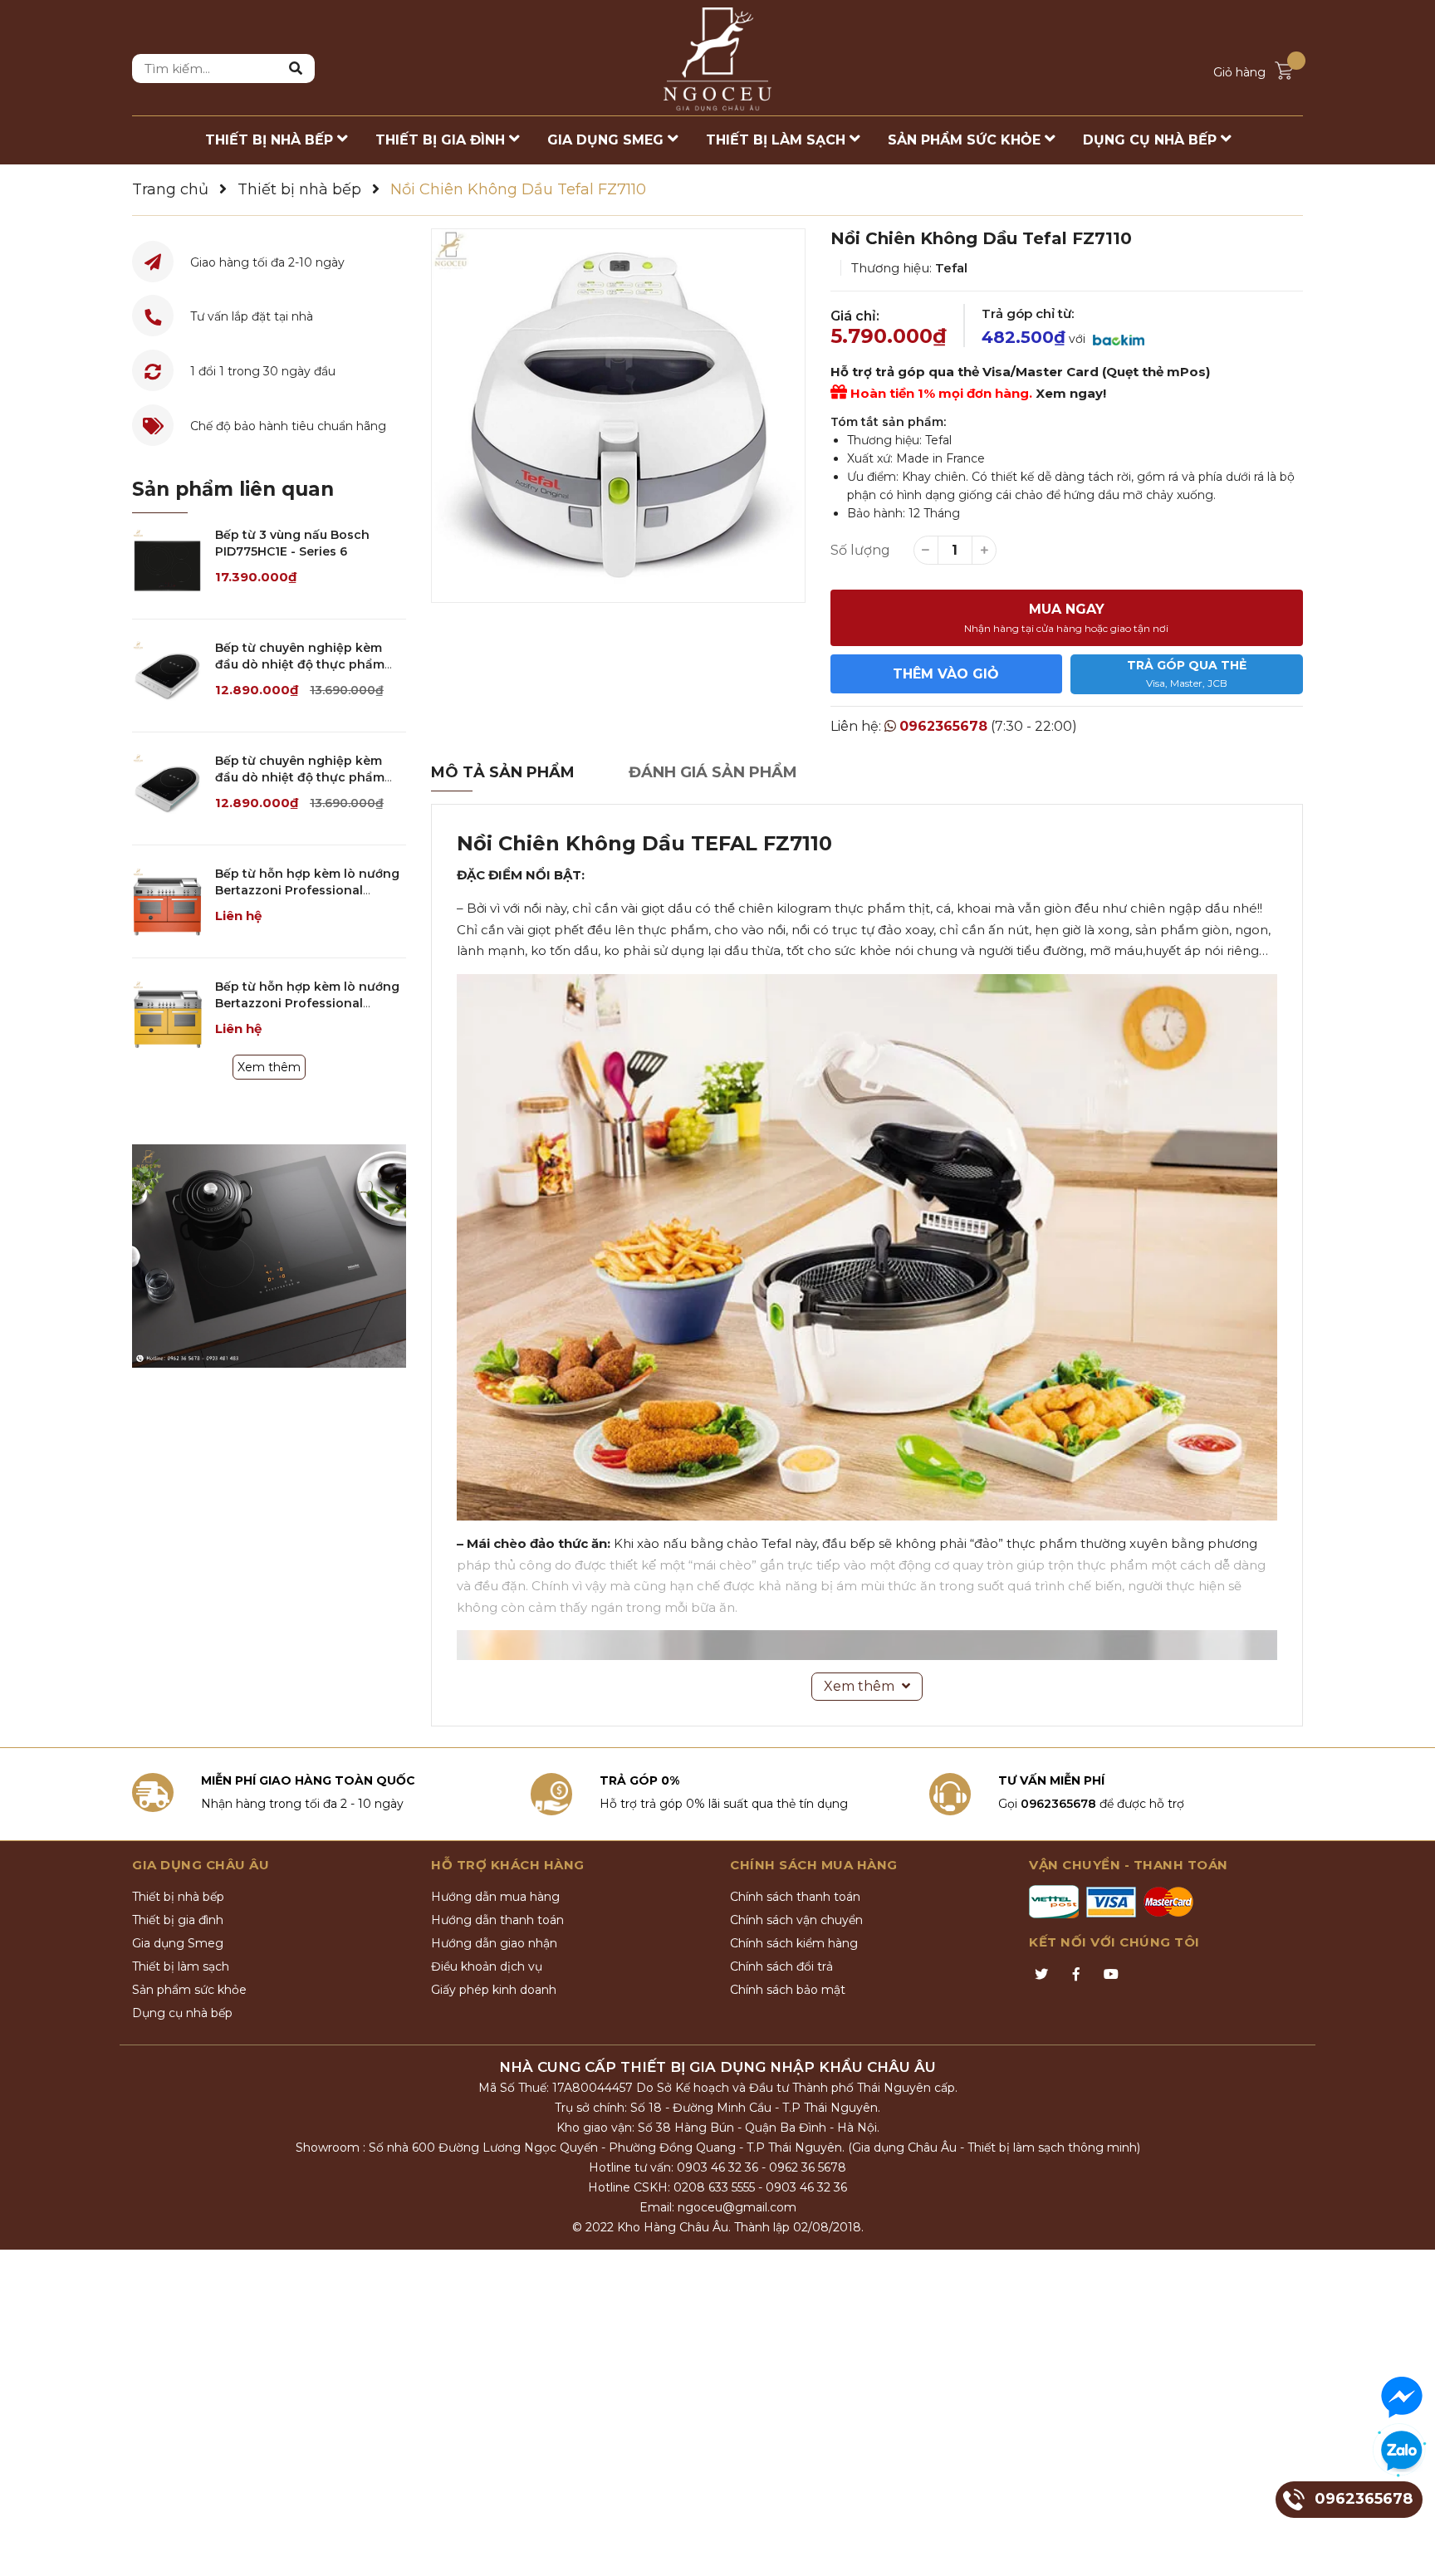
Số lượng (860, 550)
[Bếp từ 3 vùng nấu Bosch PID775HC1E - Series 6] (167, 563)
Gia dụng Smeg (178, 1943)
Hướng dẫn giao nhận (494, 1943)
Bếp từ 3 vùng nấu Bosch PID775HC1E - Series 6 (292, 543)
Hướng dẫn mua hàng (495, 1897)
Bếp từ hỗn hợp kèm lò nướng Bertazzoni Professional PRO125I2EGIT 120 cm (307, 1003)
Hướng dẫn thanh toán (497, 1920)
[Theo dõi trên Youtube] (1111, 1975)
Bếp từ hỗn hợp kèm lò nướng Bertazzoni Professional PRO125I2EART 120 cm (307, 890)
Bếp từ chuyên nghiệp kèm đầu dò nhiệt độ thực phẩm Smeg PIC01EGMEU (300, 777)
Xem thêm (269, 1067)
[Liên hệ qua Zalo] (1402, 2451)
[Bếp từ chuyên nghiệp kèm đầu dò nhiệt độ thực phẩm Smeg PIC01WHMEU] (167, 676)
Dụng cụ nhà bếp (182, 2013)
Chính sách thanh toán (795, 1897)
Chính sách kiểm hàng (794, 1943)
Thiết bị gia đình (178, 1920)
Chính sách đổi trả (781, 1966)
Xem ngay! (1071, 393)
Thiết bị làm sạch (181, 1966)
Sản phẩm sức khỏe (189, 1990)
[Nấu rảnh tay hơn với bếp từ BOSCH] (269, 1256)
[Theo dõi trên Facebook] (1076, 1975)
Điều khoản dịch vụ (487, 1966)
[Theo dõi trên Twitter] (1041, 1975)
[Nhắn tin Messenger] (1402, 2397)
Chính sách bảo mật (788, 1990)
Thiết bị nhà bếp (178, 1897)
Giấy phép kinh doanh (494, 1990)
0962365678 (943, 726)
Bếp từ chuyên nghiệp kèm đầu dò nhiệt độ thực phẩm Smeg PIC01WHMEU (300, 664)
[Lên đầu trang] (1406, 2547)
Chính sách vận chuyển (796, 1920)
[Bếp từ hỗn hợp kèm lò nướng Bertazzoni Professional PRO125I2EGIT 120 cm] (167, 1014)
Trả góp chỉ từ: (1028, 313)
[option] (618, 416)
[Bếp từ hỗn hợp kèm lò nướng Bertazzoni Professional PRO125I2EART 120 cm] (167, 901)
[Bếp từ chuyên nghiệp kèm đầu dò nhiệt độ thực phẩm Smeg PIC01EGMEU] (167, 788)
